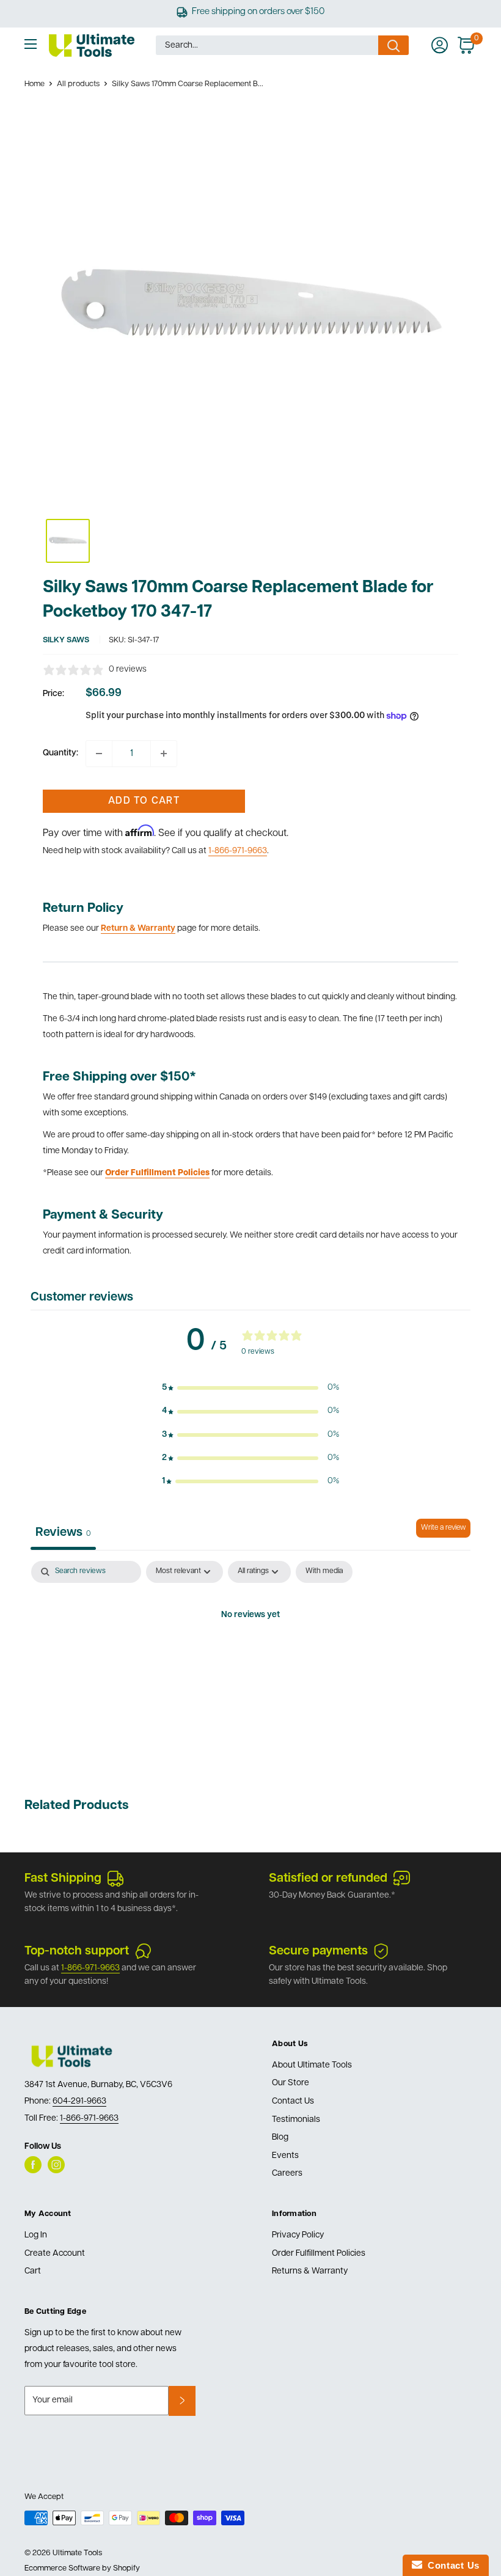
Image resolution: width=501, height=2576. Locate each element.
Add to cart (144, 801)
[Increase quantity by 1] (164, 754)
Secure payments (318, 1951)
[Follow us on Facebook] (33, 2165)
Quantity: (60, 753)
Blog (280, 2137)
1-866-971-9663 (238, 851)
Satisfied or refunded (328, 1879)
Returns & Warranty (310, 2271)
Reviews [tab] (63, 1533)
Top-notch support (77, 1951)
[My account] (440, 45)
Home (35, 84)
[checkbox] (324, 1572)
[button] (250, 1388)
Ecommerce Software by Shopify (82, 2568)
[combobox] (267, 45)
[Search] (393, 45)
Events (285, 2156)
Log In (36, 2235)
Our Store (291, 2083)
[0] (466, 45)
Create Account (55, 2254)
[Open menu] (31, 44)
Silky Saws (66, 640)
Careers (287, 2174)
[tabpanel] (250, 1657)
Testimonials (296, 2120)
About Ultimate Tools (312, 2065)
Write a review (443, 1528)
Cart (33, 2271)
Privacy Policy (298, 2235)
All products (78, 84)
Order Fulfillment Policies (319, 2254)
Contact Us (293, 2101)
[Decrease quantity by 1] (99, 754)
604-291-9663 (79, 2101)
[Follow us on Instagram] (56, 2165)
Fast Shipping (63, 1879)
